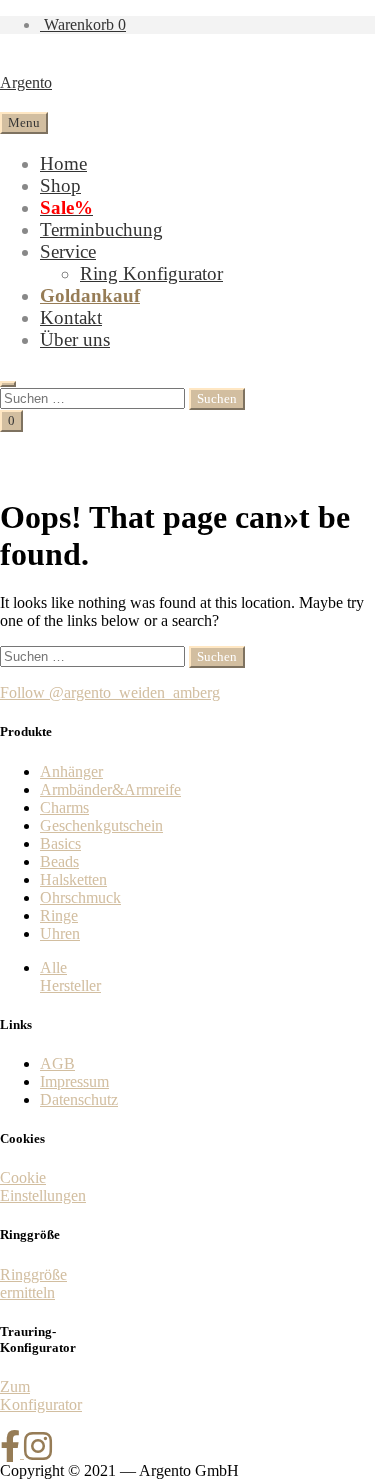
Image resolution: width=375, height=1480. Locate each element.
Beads (59, 861)
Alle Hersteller (70, 976)
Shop (60, 185)
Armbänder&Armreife (110, 789)
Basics (60, 843)
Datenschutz (79, 1099)
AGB (57, 1063)
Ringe (59, 915)
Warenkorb (83, 24)
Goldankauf (90, 295)
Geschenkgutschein (101, 825)
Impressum (74, 1081)
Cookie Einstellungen (43, 1186)
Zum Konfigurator (41, 1395)
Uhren (60, 933)
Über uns (75, 339)
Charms (64, 807)
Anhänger (71, 771)
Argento (26, 82)
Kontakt (71, 317)
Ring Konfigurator (151, 273)
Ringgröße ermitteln (33, 1283)
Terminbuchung (101, 229)
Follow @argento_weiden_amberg (110, 692)
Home (63, 163)
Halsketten (73, 879)
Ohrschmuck (80, 897)
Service (68, 251)
